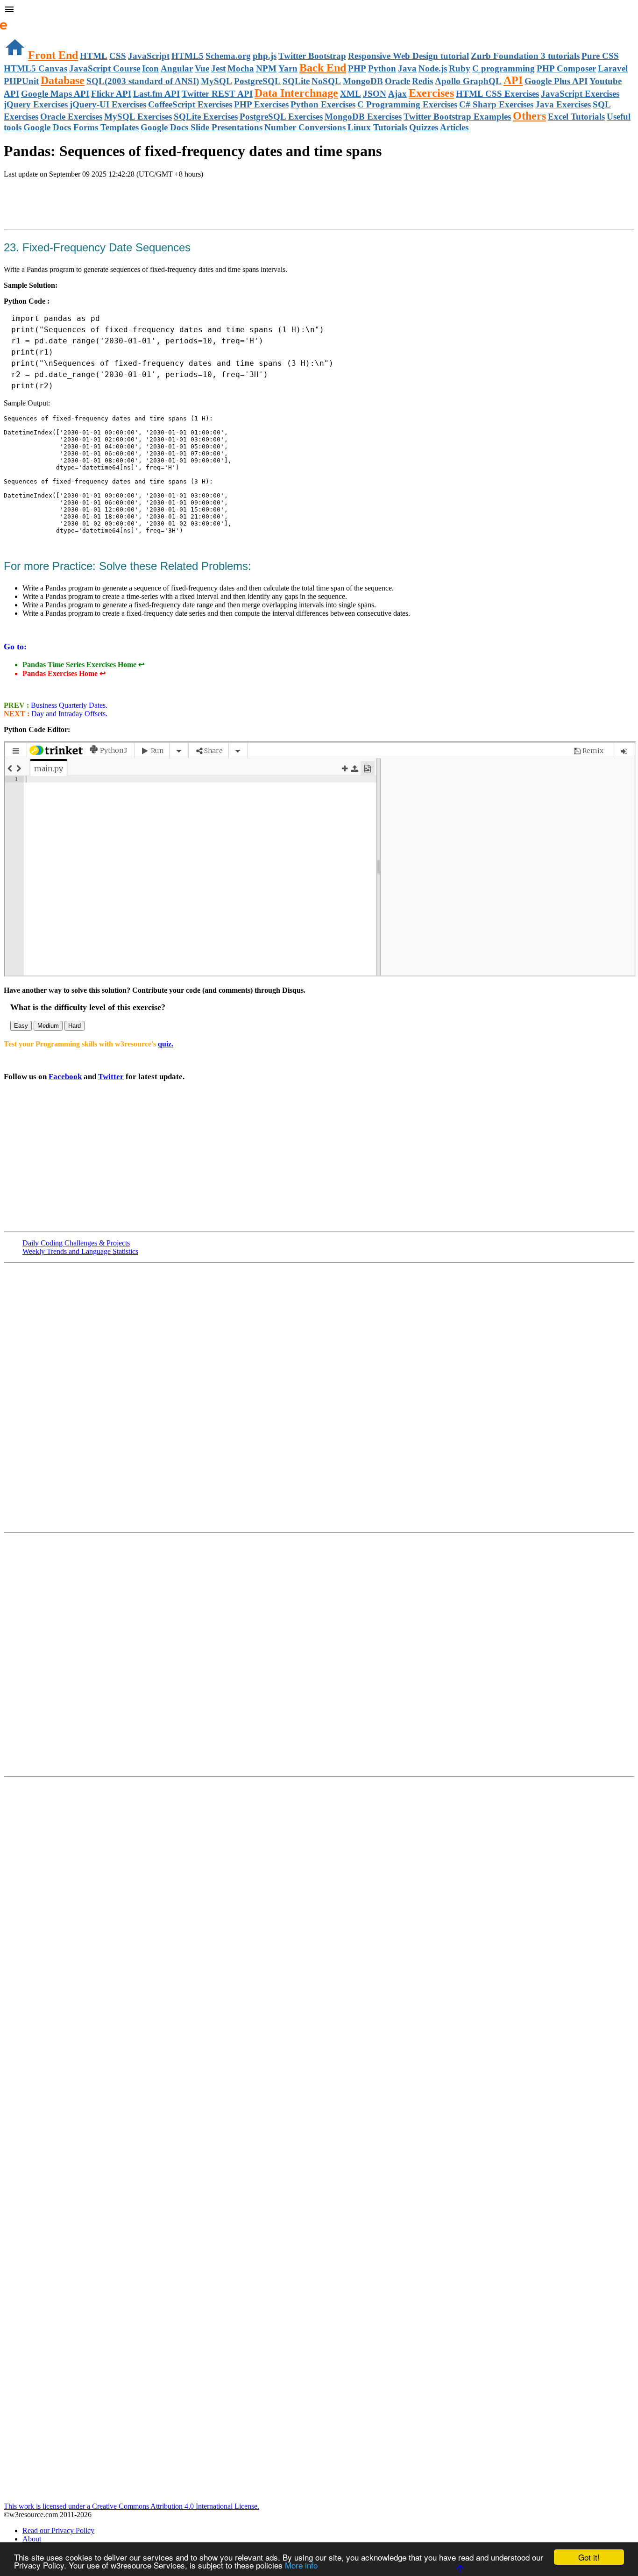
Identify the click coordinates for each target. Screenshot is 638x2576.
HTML (94, 56)
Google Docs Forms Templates (81, 127)
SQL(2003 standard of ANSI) (143, 81)
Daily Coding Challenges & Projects (76, 1243)
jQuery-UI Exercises (108, 104)
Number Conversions (305, 127)
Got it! (589, 2557)
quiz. (166, 1044)
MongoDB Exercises (363, 117)
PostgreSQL (257, 81)
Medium (48, 1026)
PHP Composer (566, 68)
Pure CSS (600, 56)
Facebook (65, 1077)
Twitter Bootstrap (312, 56)
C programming (503, 68)
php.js (265, 56)
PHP (357, 68)
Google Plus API (556, 81)
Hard (74, 1026)
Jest (218, 68)
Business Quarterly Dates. (68, 705)
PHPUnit (21, 81)
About (32, 2539)
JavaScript (149, 56)
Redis (422, 81)
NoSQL (326, 81)
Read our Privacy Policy (58, 2530)
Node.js (433, 68)
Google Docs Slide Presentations (202, 127)
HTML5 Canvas (35, 68)
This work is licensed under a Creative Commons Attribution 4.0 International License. (131, 2506)
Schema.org (228, 56)
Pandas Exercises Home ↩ (64, 673)
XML (351, 94)
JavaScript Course (105, 68)
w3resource (21, 21)
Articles (454, 127)
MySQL (216, 81)
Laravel (613, 68)
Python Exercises (323, 104)
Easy (21, 1026)
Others (529, 116)
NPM (266, 68)
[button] (319, 10)
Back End (323, 68)
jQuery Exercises (36, 104)
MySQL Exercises (138, 117)
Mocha (241, 68)
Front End (53, 55)
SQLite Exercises (206, 117)
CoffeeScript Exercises (190, 104)
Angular (177, 68)
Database (63, 80)
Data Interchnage (296, 93)
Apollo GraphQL (468, 81)
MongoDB (363, 81)
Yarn (288, 68)
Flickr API (111, 94)
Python (382, 68)
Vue (202, 68)
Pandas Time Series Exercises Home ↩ (83, 665)
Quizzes (424, 127)
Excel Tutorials (576, 117)
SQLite (296, 81)
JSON (375, 94)
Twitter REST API (217, 94)
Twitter (111, 1077)
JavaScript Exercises (580, 94)
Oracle (397, 81)
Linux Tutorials (377, 127)
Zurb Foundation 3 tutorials (525, 56)
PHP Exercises (261, 104)
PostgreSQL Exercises (281, 117)
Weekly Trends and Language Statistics (80, 1251)
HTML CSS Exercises (497, 94)
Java (407, 68)
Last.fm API (156, 94)
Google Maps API (55, 94)
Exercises (431, 93)
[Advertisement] (113, 205)
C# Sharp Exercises (496, 104)
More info (301, 2565)
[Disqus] (319, 1654)
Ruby (460, 68)
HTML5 (188, 56)
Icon (150, 68)
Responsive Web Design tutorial (408, 56)
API (513, 80)
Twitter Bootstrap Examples (457, 117)
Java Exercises (563, 104)
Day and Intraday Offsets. (68, 714)
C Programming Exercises (407, 104)
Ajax (397, 94)
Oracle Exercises (71, 117)
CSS (118, 56)
